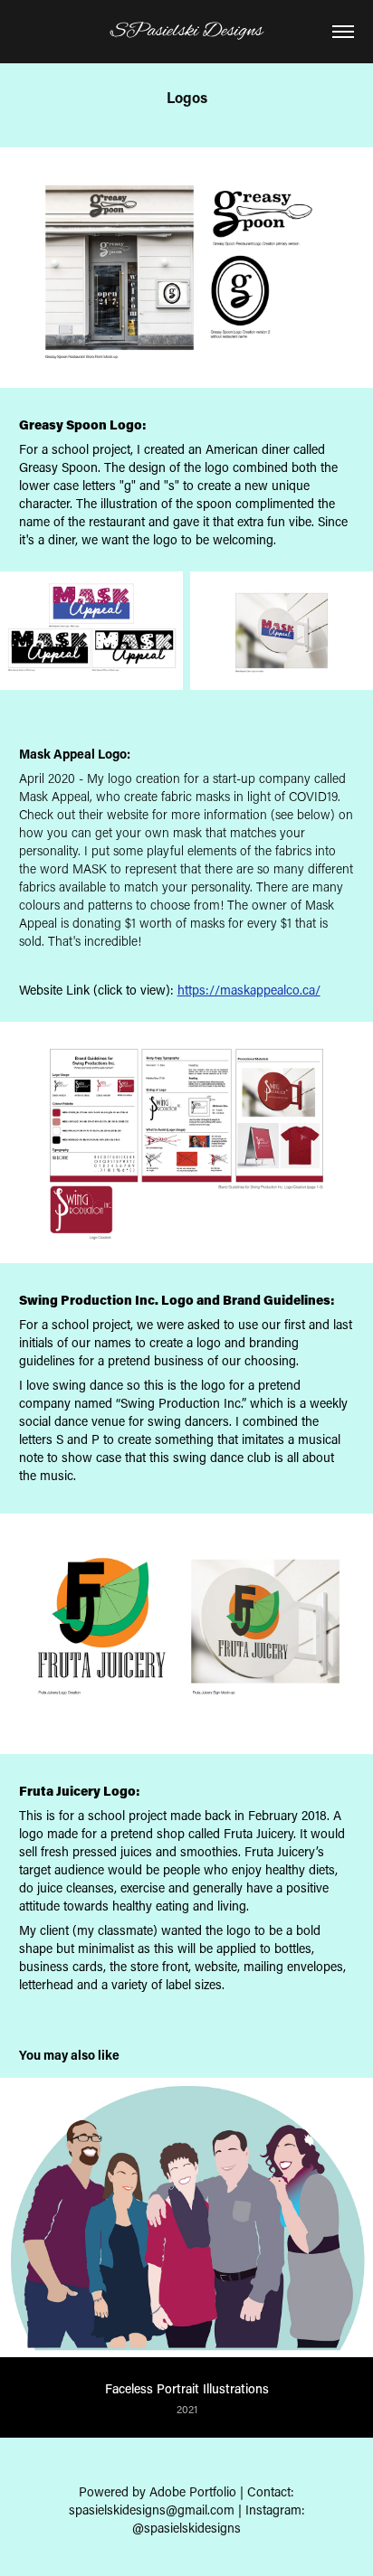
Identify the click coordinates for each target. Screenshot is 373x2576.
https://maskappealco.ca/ (249, 990)
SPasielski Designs (186, 31)
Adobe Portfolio (193, 2491)
